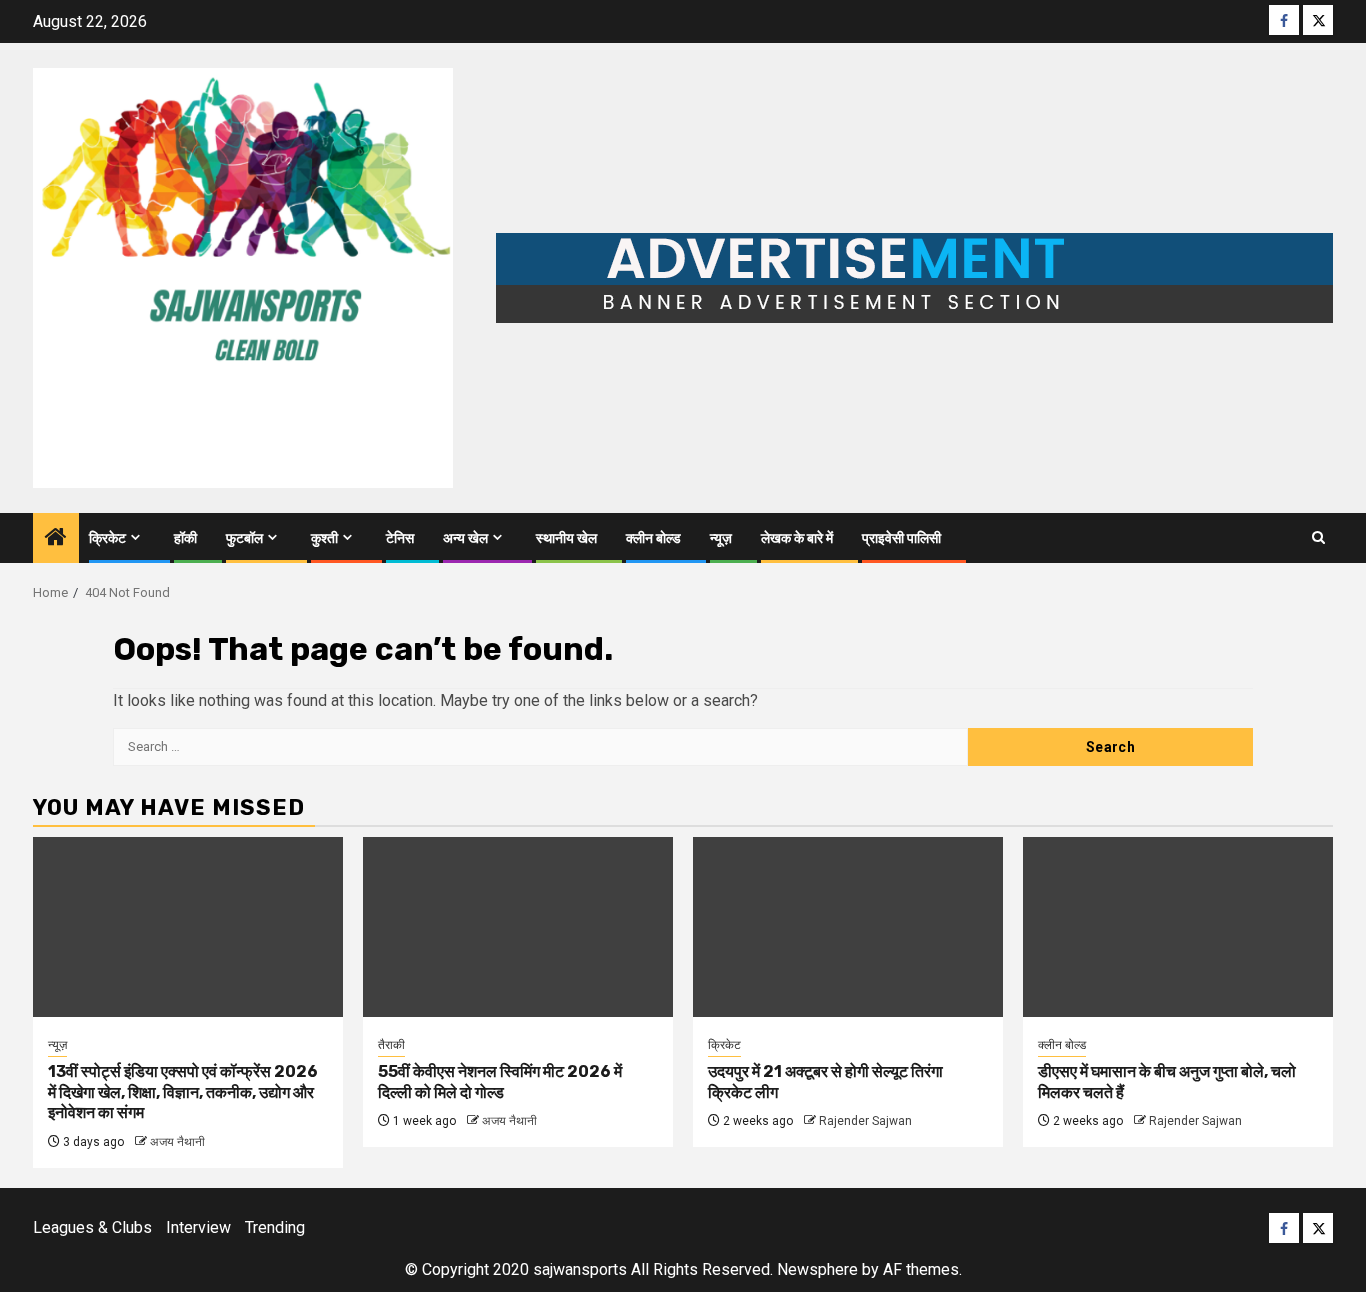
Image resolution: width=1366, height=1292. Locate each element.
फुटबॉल (244, 538)
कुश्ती (324, 538)
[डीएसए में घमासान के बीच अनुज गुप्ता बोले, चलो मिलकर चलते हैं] (1178, 927)
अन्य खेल (465, 538)
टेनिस (400, 538)
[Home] (56, 539)
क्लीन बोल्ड (653, 538)
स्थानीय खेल (566, 538)
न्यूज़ (721, 538)
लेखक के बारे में (797, 538)
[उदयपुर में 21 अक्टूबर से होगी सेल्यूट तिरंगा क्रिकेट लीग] (848, 927)
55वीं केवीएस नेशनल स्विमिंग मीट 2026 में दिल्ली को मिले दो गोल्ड (500, 1082)
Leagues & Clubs (92, 1227)
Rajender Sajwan (865, 1121)
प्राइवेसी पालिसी (901, 538)
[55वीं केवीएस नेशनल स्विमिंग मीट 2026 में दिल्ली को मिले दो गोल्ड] (518, 927)
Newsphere (817, 1269)
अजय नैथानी (177, 1142)
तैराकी (391, 1045)
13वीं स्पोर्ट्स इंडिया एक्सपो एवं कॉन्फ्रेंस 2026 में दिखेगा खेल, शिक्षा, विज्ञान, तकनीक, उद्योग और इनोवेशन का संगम (183, 1092)
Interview (198, 1227)
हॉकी (185, 538)
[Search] (1318, 537)
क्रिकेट (107, 538)
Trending (275, 1227)
